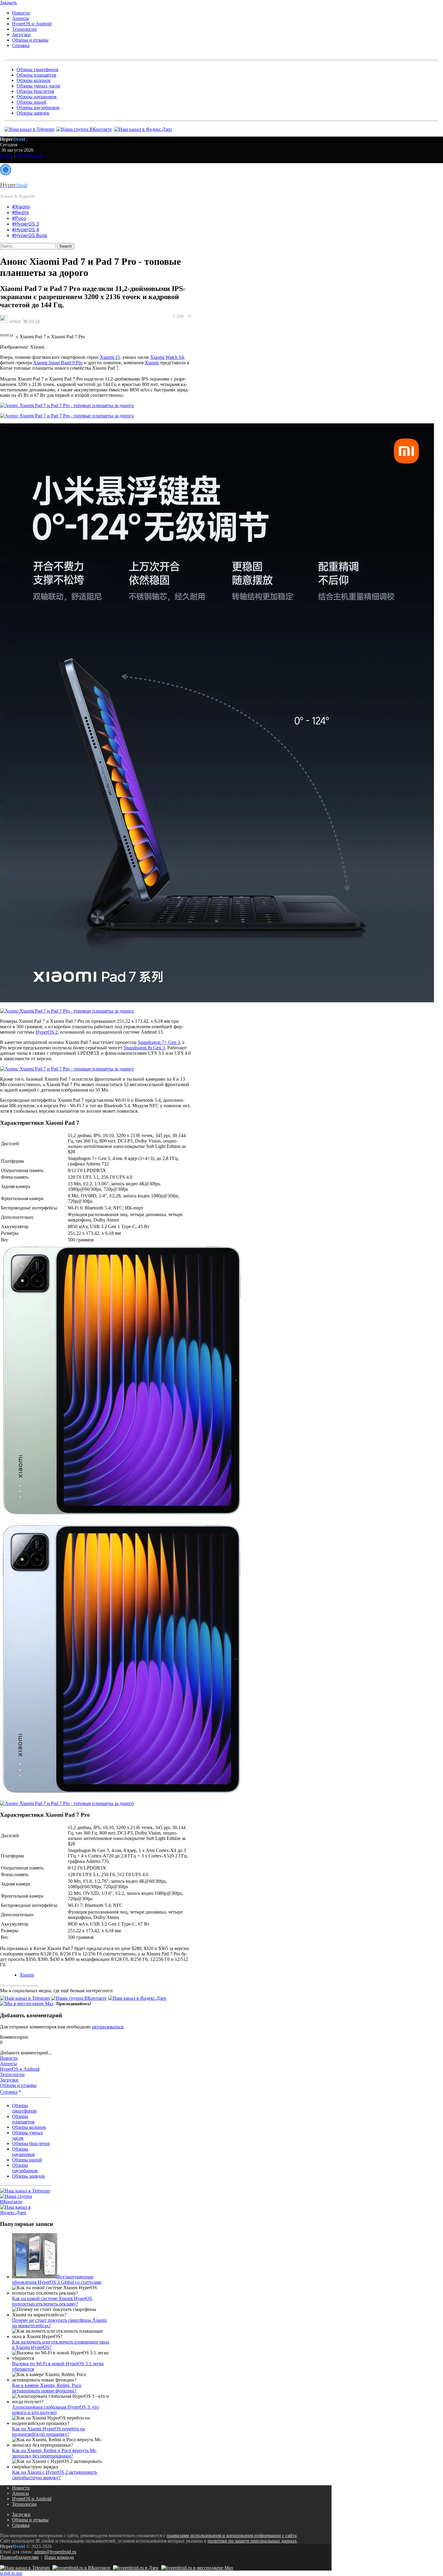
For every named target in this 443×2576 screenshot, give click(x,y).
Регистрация (30, 155)
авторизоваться (108, 2027)
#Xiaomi (21, 207)
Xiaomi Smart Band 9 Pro (58, 363)
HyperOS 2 (47, 1032)
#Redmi (20, 212)
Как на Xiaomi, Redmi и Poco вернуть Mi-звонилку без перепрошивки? (54, 2453)
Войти (7, 155)
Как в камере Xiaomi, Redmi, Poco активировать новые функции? (47, 2388)
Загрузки (21, 35)
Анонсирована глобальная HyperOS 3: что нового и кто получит (55, 2410)
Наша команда (59, 2557)
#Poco (19, 218)
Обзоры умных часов (38, 86)
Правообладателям (19, 2557)
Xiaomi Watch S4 (167, 357)
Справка (21, 45)
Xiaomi (152, 363)
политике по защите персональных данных (252, 2541)
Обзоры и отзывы (30, 40)
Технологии (24, 29)
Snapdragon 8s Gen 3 (144, 1048)
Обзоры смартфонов (38, 70)
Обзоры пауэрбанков (38, 107)
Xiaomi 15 (110, 357)
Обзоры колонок (34, 80)
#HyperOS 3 (26, 224)
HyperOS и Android (32, 24)
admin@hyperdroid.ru (55, 2552)
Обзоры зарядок (33, 113)
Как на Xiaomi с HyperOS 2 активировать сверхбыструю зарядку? (55, 2475)
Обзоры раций (31, 102)
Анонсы (20, 18)
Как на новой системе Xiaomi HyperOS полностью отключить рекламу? (52, 2301)
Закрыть (8, 3)
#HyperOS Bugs (30, 235)
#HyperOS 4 (26, 230)
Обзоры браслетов (35, 91)
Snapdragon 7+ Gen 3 (159, 1042)
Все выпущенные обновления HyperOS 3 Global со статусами (57, 2279)
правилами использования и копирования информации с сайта (232, 2535)
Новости (21, 13)
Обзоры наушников (37, 97)
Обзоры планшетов (36, 75)
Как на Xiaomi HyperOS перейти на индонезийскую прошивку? (49, 2431)
